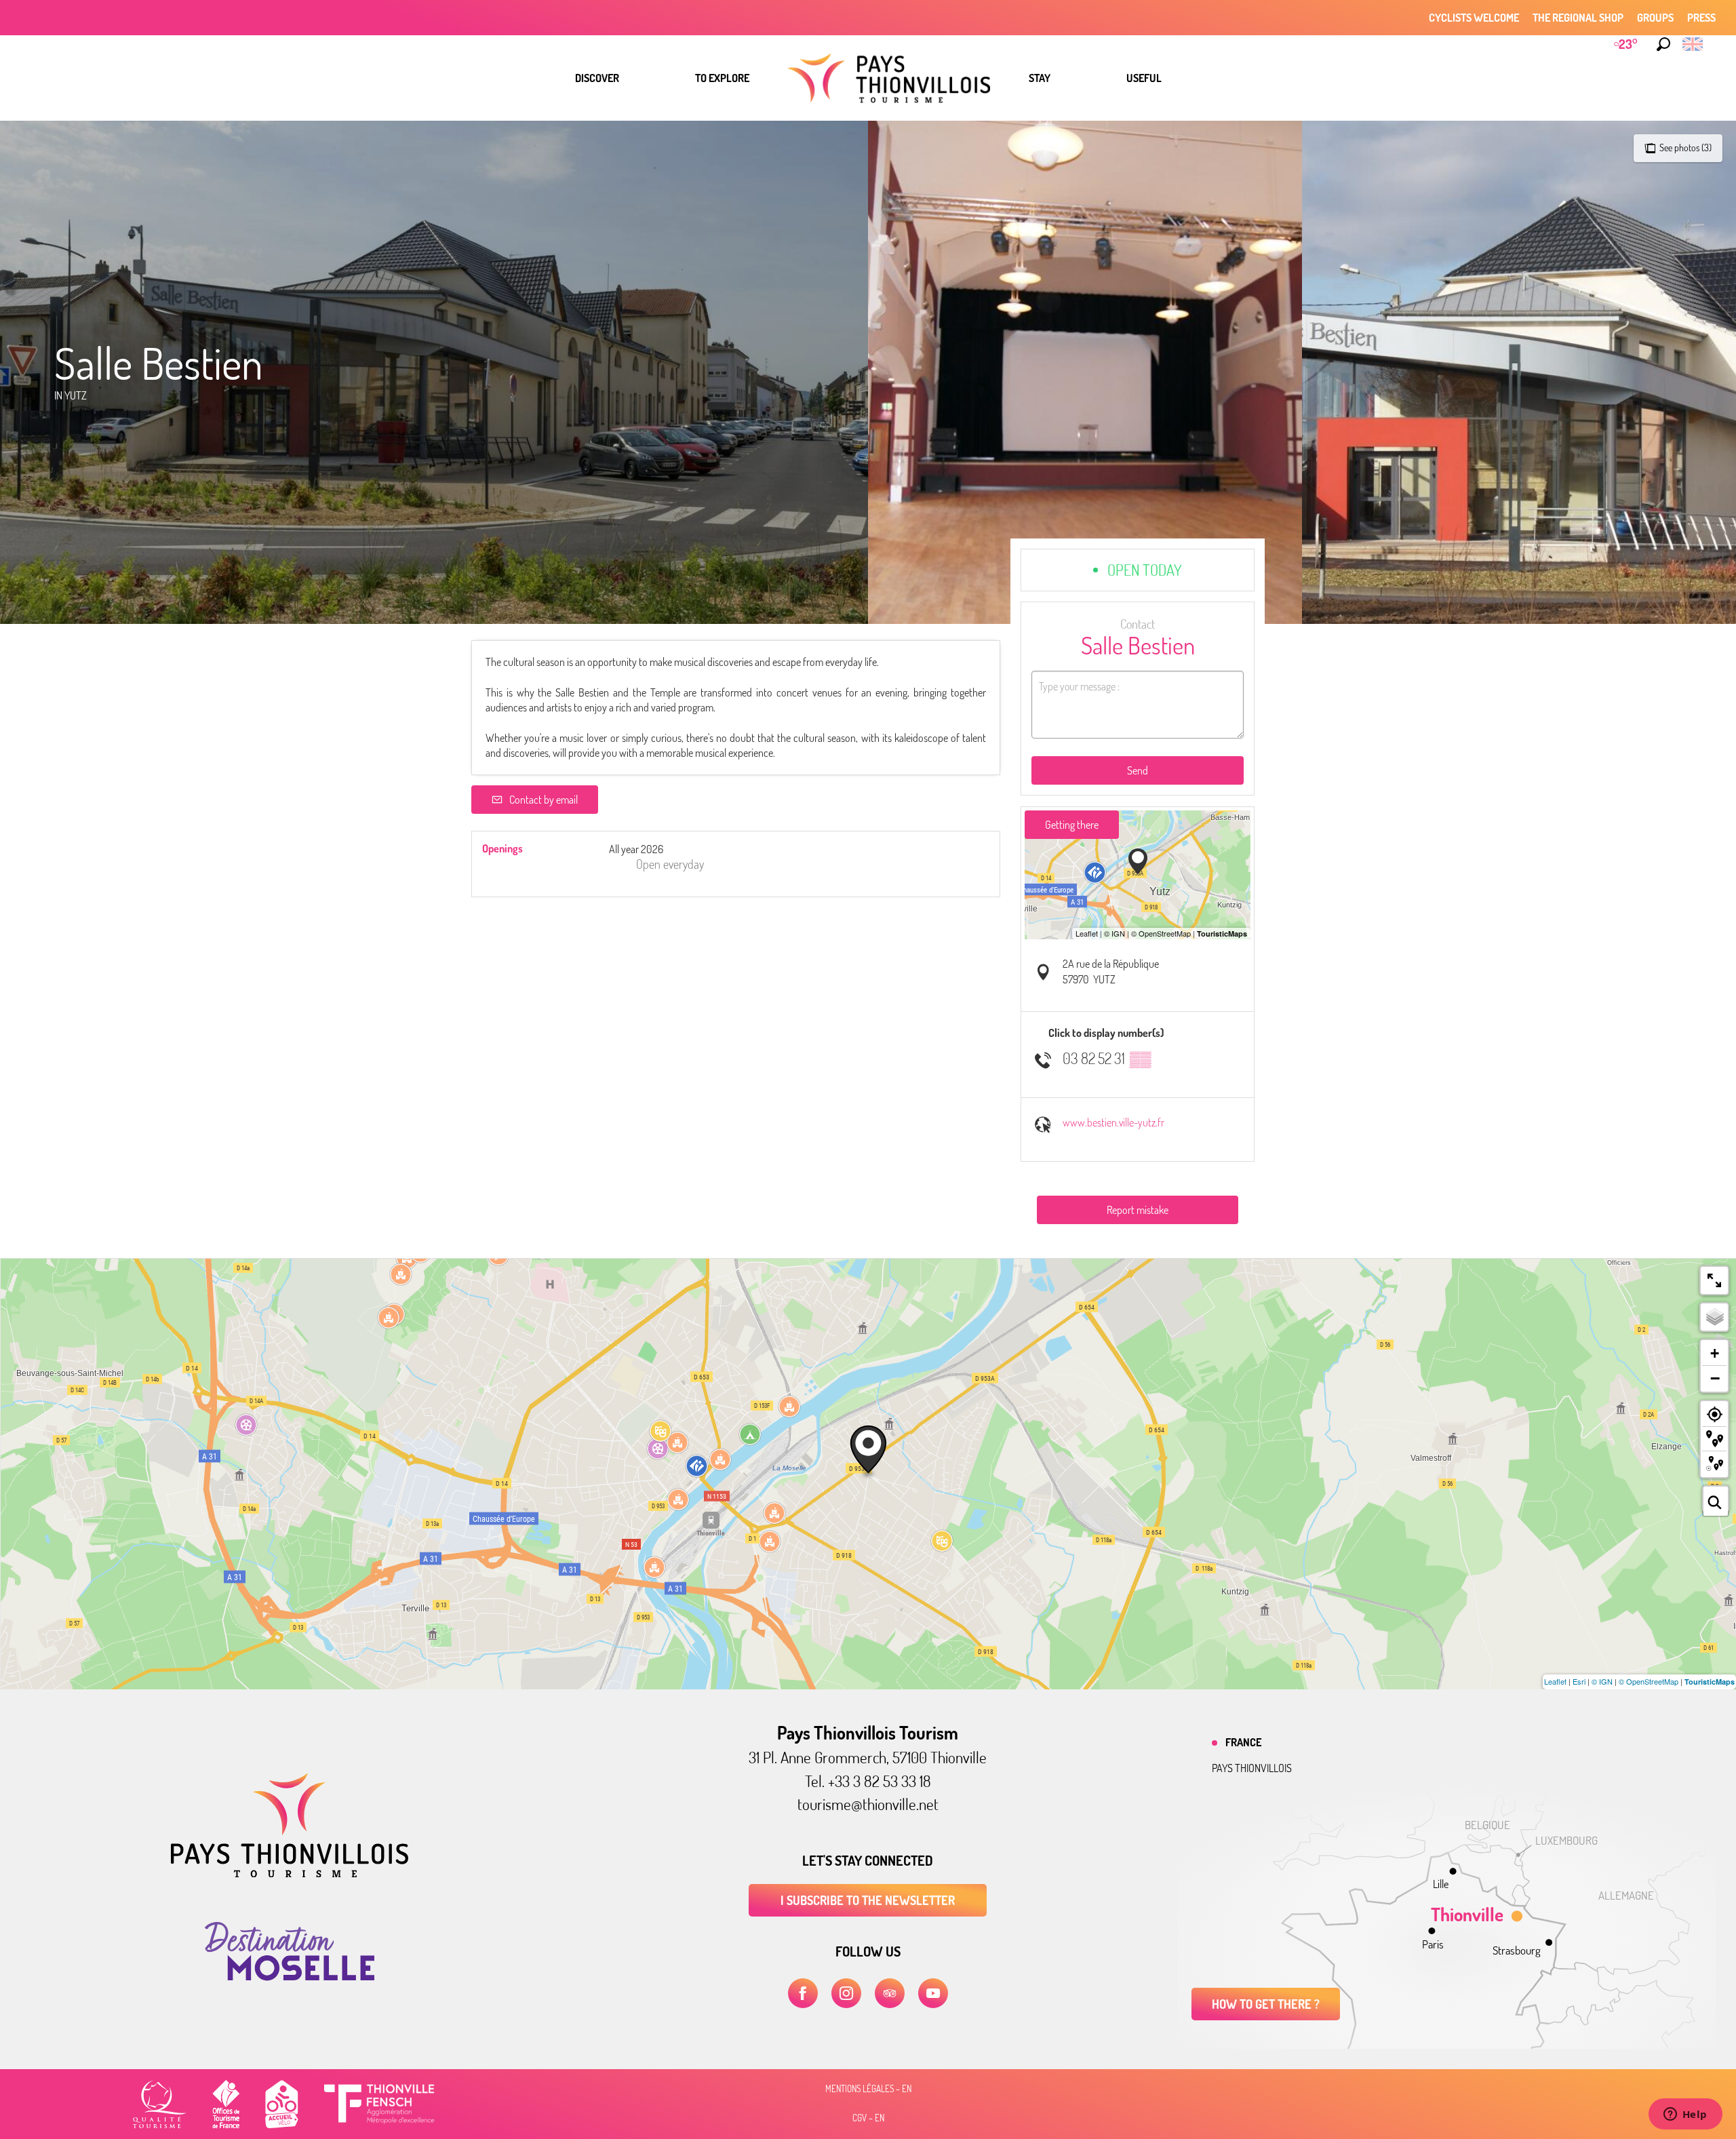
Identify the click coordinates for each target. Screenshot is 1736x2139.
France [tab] (1243, 1742)
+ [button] (1715, 1353)
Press (1701, 18)
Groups (1655, 18)
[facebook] (803, 1993)
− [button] (1715, 1378)
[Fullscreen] (1714, 1280)
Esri (1579, 1681)
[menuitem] (597, 78)
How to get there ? (1266, 2004)
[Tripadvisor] (890, 1993)
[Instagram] (846, 1993)
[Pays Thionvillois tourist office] (290, 1873)
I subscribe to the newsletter (868, 1900)
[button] (1663, 44)
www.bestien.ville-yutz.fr (1113, 1122)
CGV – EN (868, 2118)
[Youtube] (933, 1993)
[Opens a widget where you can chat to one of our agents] (1685, 2115)
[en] (1694, 44)
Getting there (1072, 825)
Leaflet (1555, 1681)
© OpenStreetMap (1649, 1681)
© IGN (1602, 1681)
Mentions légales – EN (868, 2089)
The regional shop (1578, 18)
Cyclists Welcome (1474, 18)
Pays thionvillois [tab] (1252, 1768)
